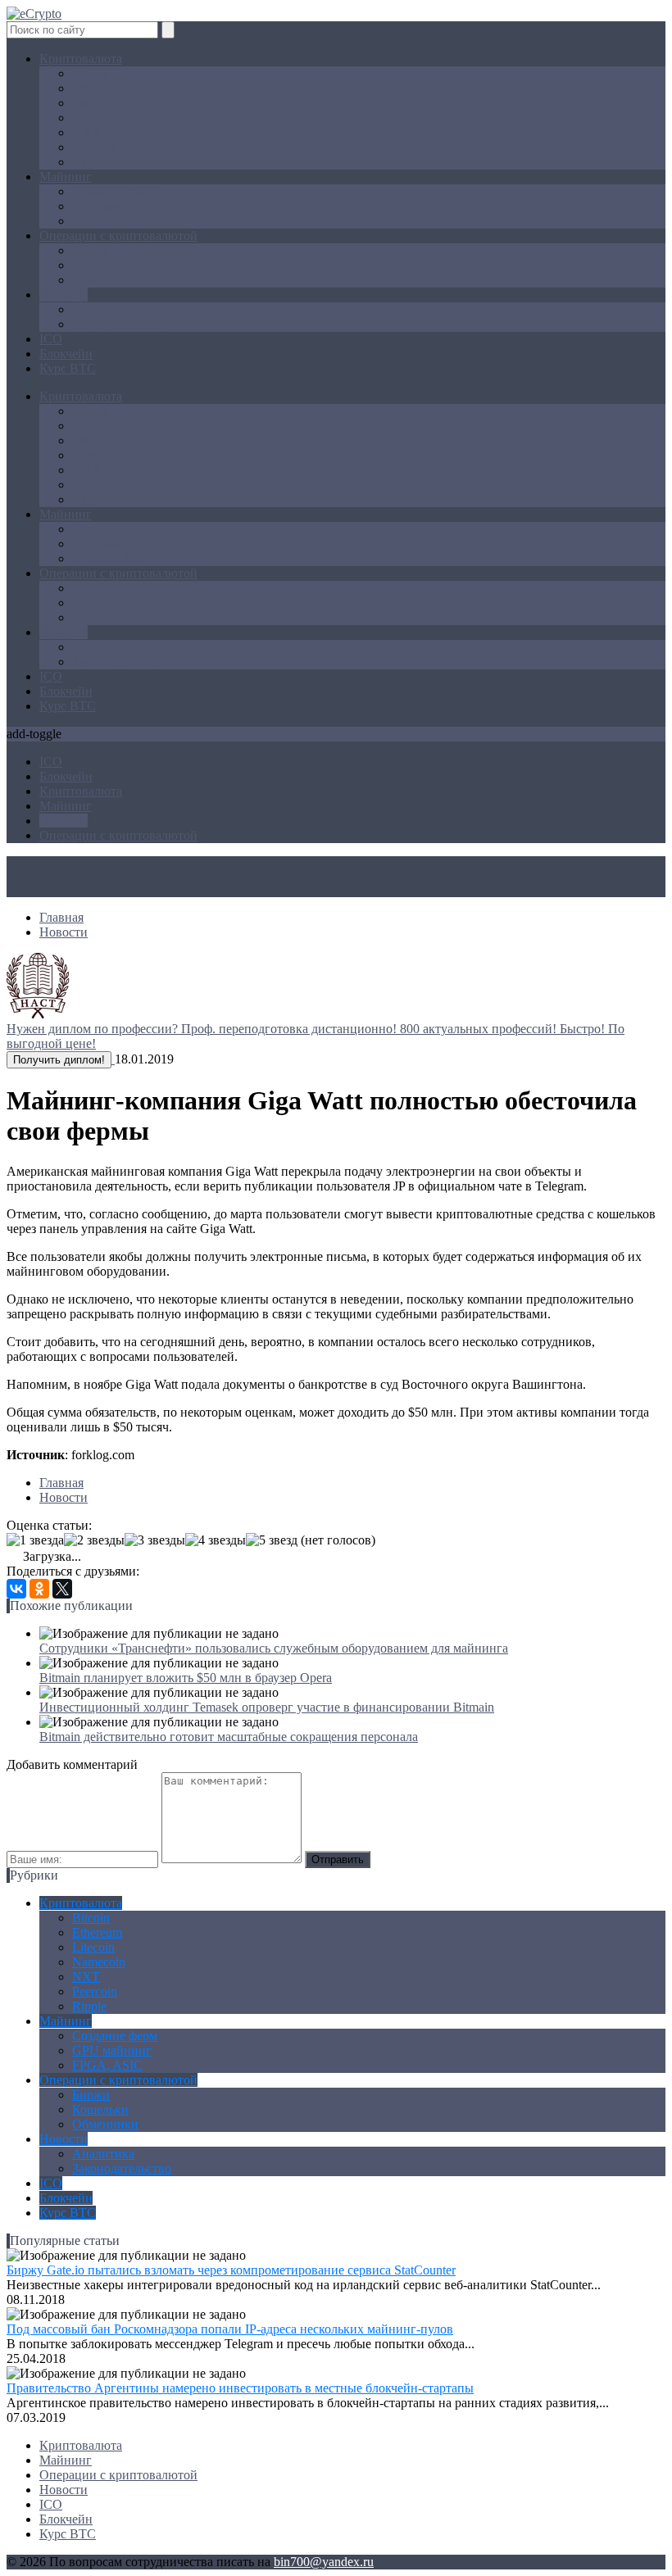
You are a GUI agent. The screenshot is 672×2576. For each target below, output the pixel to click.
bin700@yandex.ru (324, 2562)
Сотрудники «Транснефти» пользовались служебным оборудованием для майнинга (274, 1648)
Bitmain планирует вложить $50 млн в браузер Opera (186, 1678)
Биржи (91, 250)
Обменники (105, 280)
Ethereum (97, 88)
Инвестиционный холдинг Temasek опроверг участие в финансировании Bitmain (267, 1707)
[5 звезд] (272, 1540)
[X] (62, 1589)
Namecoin (99, 118)
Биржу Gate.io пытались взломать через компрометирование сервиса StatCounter (231, 2270)
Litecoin (93, 103)
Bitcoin (91, 73)
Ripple (89, 162)
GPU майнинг (112, 206)
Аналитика (103, 309)
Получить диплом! (59, 1060)
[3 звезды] (155, 1540)
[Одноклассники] (39, 1589)
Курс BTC (68, 368)
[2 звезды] (94, 1540)
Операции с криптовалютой (118, 236)
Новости (64, 295)
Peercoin (95, 147)
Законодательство (122, 324)
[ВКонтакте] (16, 1589)
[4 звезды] (216, 1540)
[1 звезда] (35, 1540)
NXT (86, 132)
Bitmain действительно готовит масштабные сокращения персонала (229, 1737)
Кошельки (100, 265)
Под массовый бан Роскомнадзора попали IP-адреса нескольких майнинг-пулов (230, 2329)
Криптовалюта (81, 59)
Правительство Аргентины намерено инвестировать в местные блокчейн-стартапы (240, 2388)
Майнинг (66, 177)
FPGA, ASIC (107, 221)
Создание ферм (115, 191)
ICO (51, 339)
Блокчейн (66, 354)
